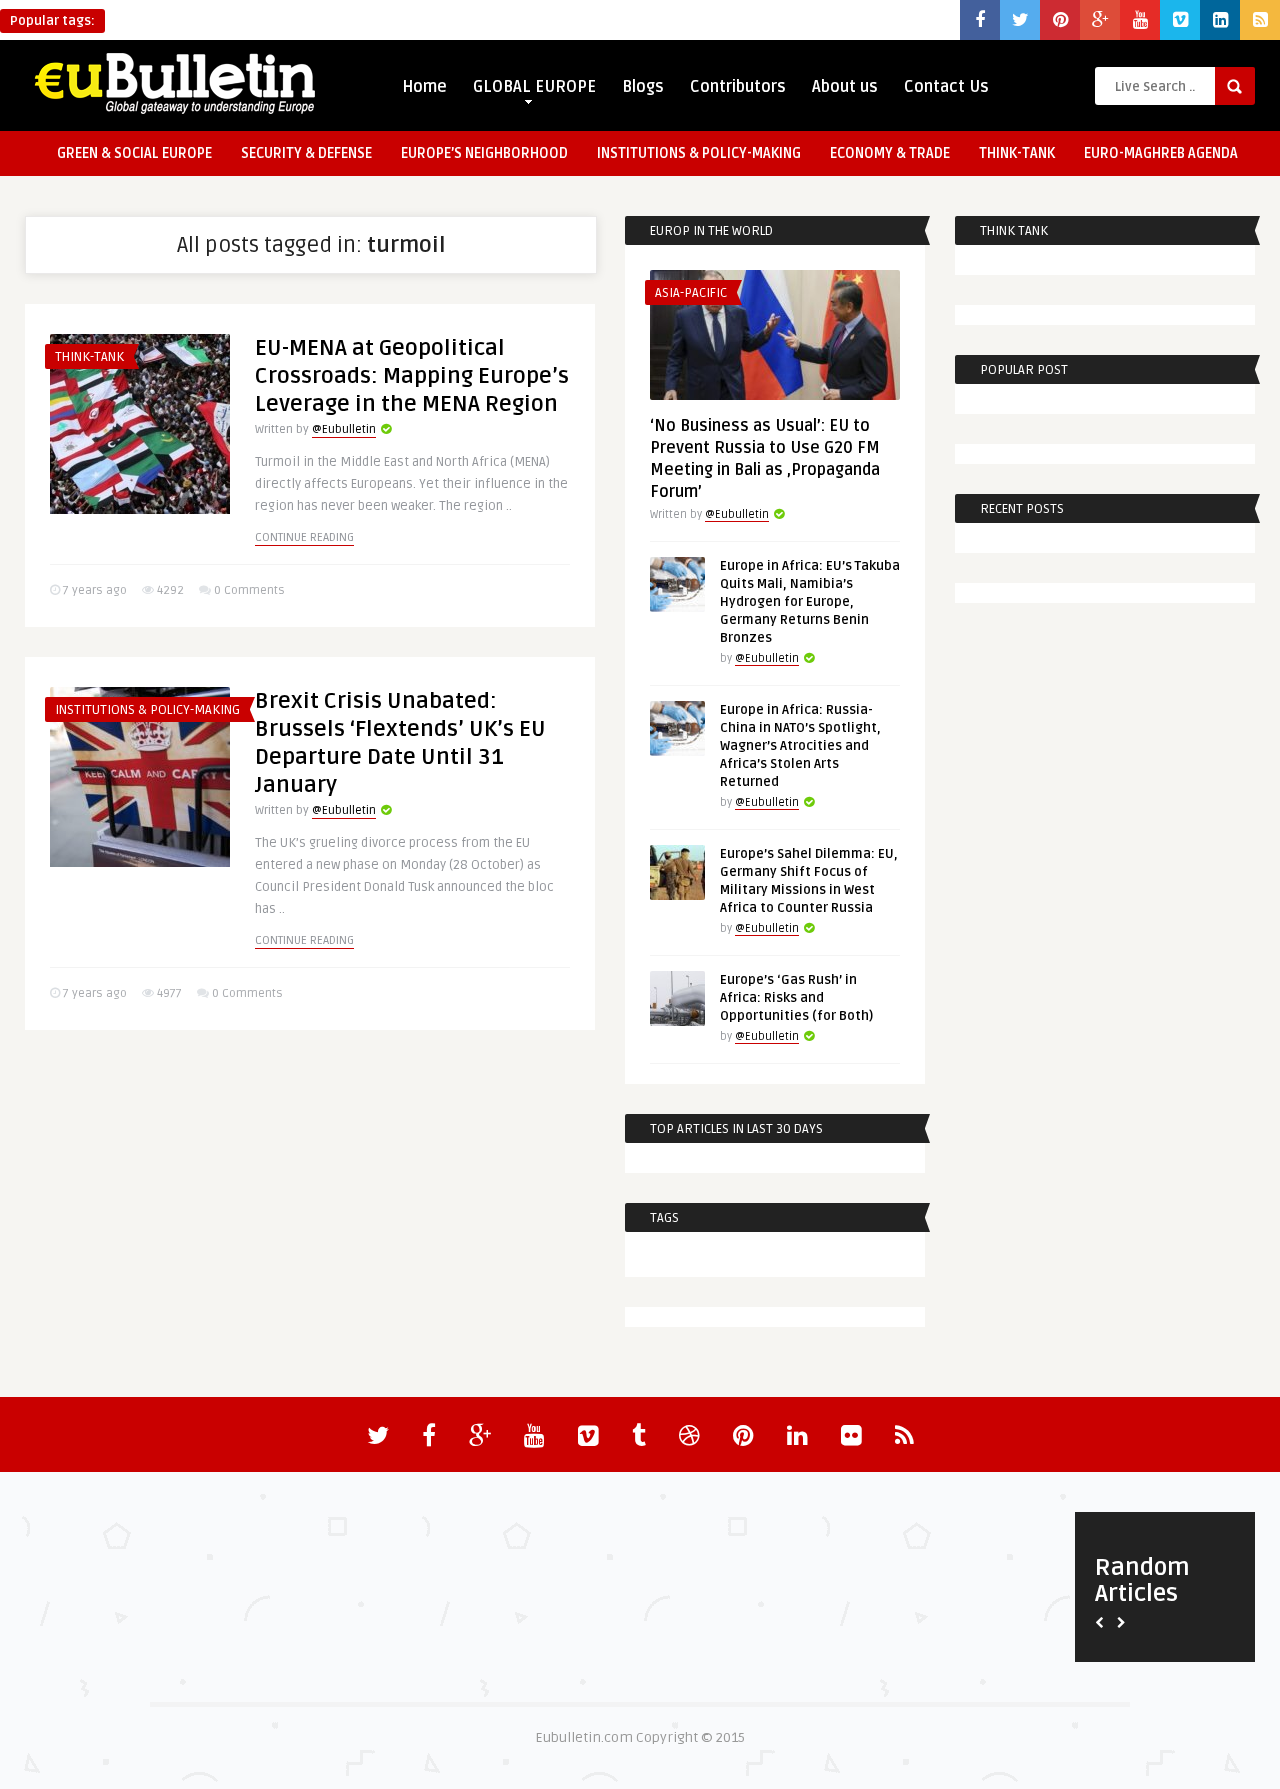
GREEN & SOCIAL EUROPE (134, 153)
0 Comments (249, 590)
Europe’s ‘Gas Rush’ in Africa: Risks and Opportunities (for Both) (796, 998)
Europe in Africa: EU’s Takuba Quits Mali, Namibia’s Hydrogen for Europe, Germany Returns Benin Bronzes (810, 602)
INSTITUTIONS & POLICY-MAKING (699, 153)
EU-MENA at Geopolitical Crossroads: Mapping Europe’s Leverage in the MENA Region (412, 376)
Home (424, 87)
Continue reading (304, 537)
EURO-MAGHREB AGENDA (1161, 153)
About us (845, 87)
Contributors (738, 87)
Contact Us (946, 87)
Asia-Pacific (691, 293)
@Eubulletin (344, 429)
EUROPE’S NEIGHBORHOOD (484, 153)
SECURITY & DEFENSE (306, 153)
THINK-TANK (1017, 153)
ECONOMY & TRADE (890, 153)
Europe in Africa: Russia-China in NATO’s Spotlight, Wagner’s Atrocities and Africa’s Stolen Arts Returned (800, 746)
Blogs (643, 87)
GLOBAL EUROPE (534, 87)
